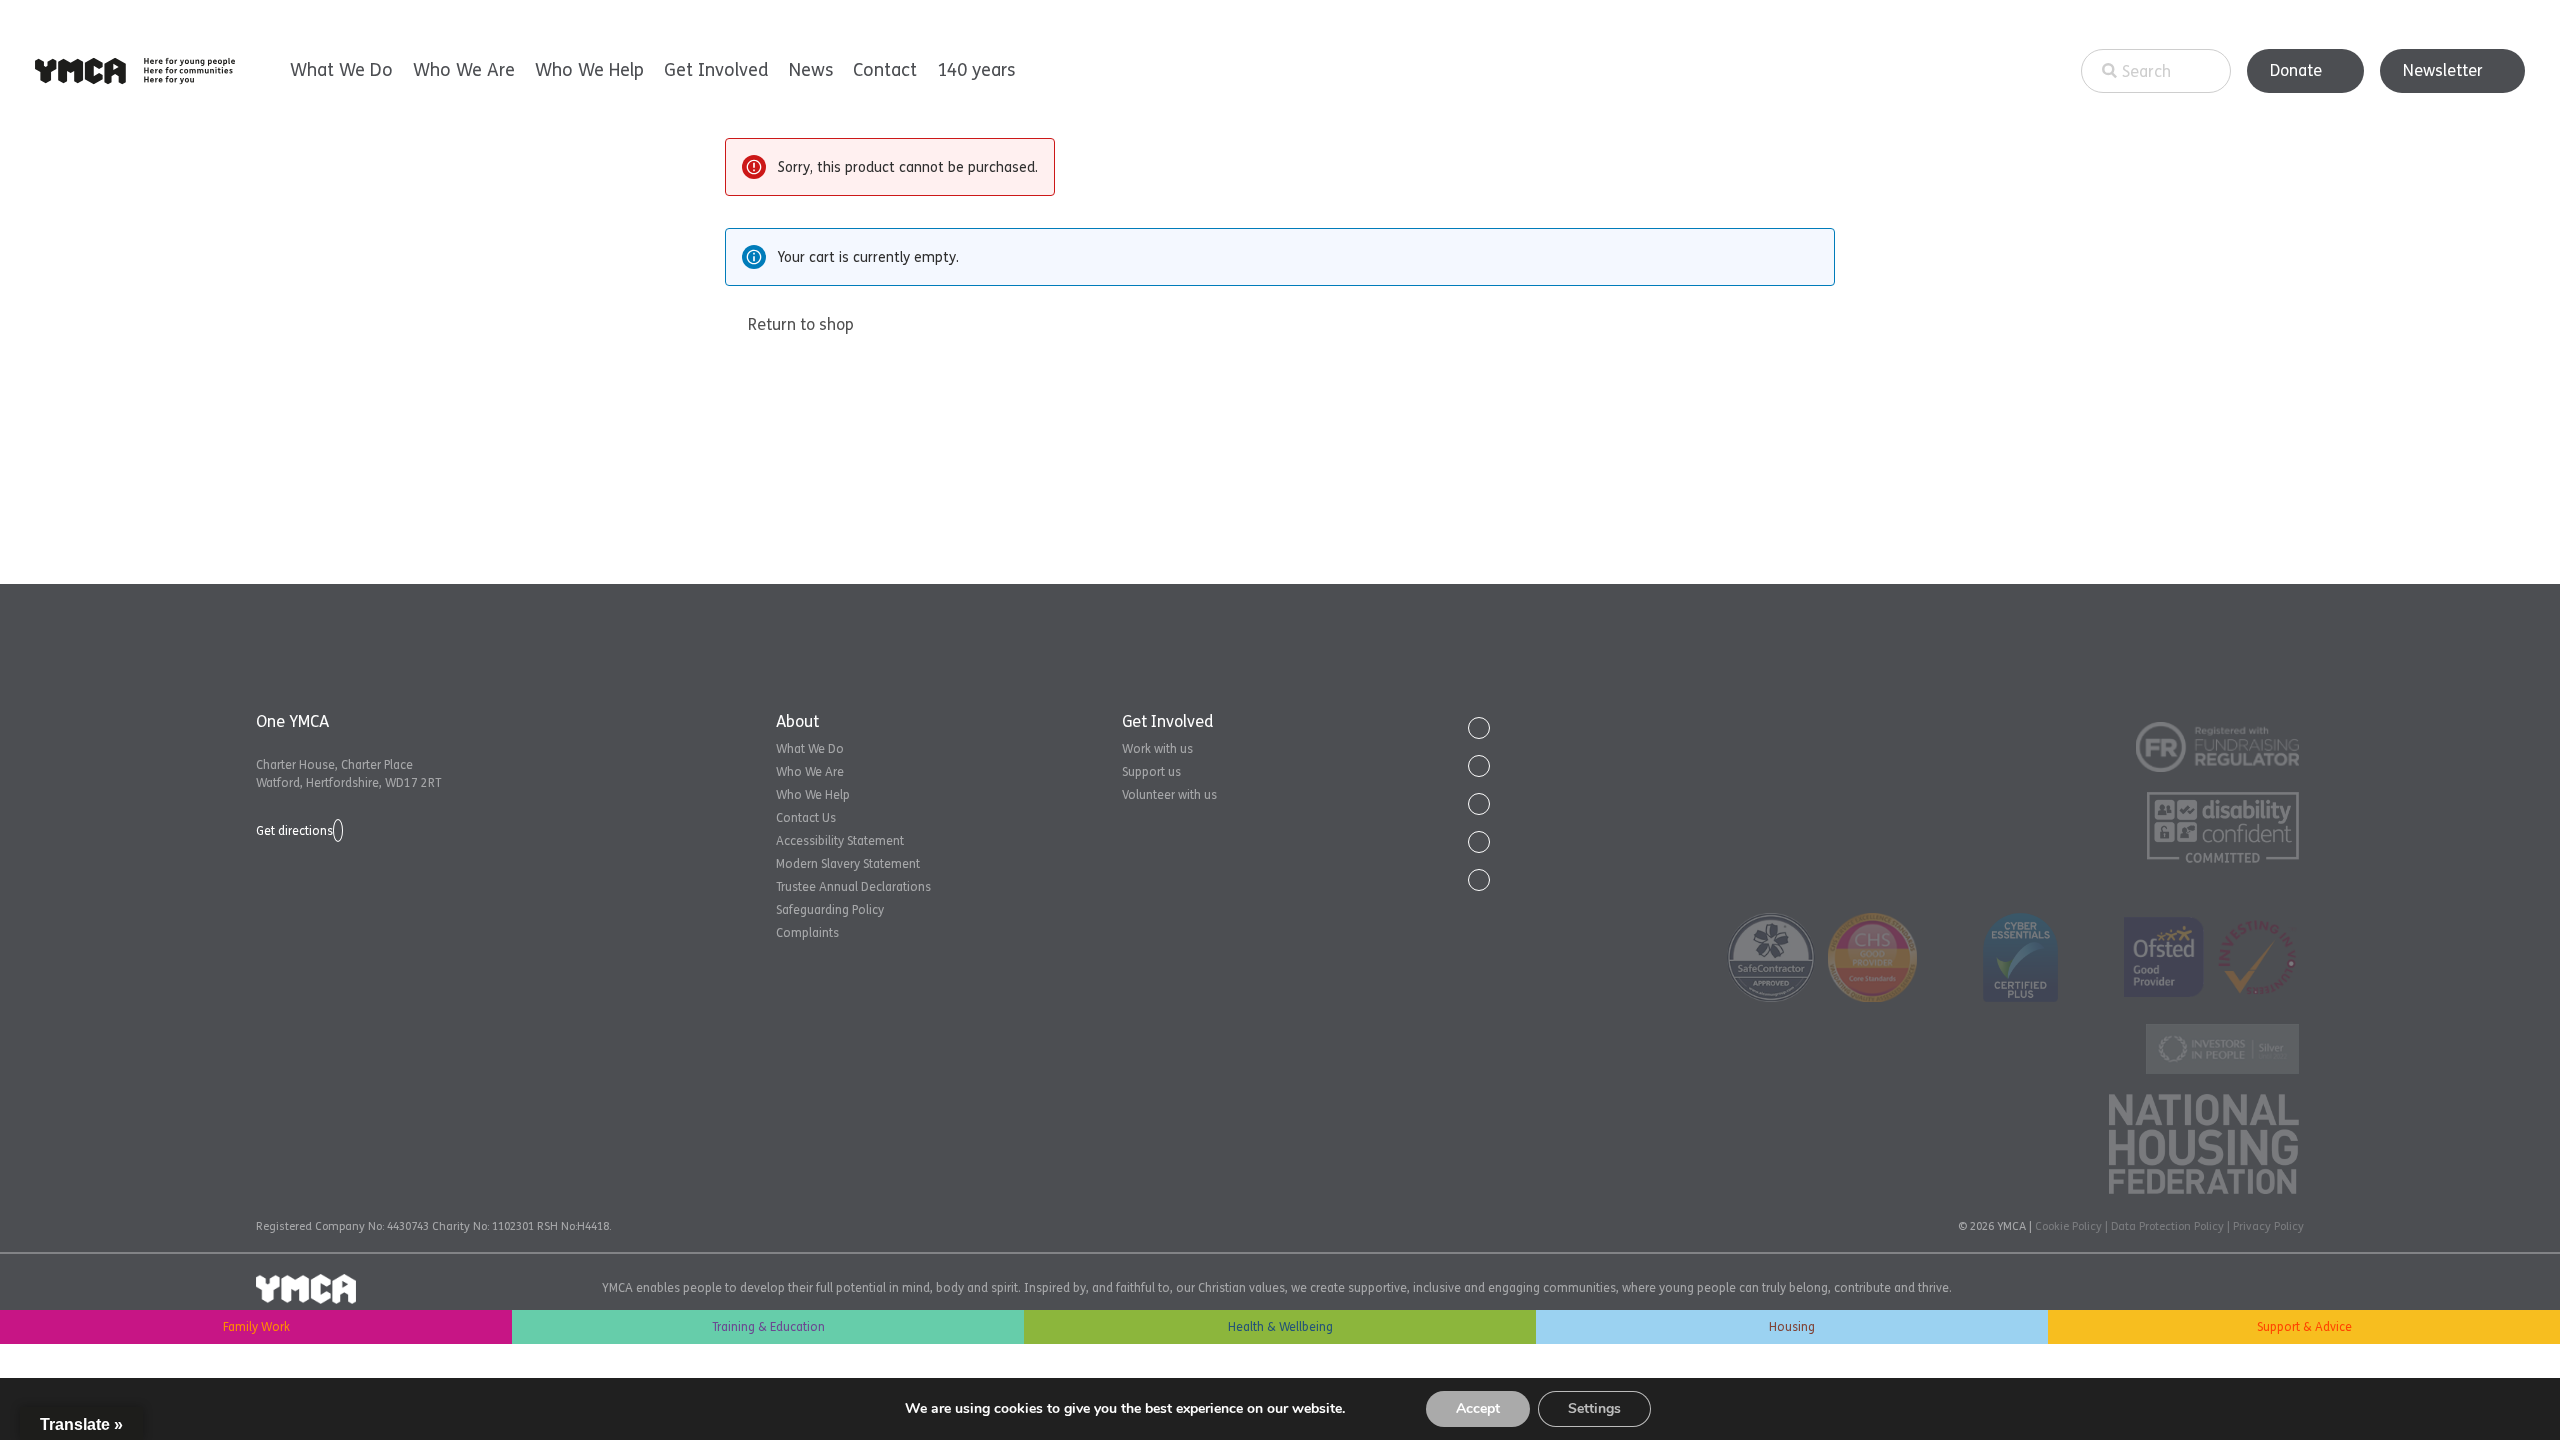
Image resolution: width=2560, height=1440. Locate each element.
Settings (1594, 1408)
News (811, 70)
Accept (1478, 1408)
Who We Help (589, 70)
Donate (2296, 70)
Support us (1151, 772)
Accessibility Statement (840, 841)
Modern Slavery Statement (848, 864)
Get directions (294, 831)
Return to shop (801, 324)
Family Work (256, 1327)
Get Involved (716, 70)
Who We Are (464, 70)
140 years (976, 70)
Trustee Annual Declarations (853, 887)
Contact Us (806, 818)
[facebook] (1479, 766)
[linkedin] (1479, 804)
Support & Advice (2304, 1327)
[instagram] (1479, 880)
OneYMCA (135, 71)
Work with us (1157, 749)
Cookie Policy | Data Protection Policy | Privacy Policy (2169, 1226)
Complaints (807, 933)
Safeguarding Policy (830, 910)
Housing (1792, 1327)
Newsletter (2443, 70)
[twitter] (1479, 728)
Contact (885, 70)
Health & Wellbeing (1280, 1327)
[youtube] (1479, 842)
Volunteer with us (1169, 795)
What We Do (341, 70)
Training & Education (768, 1327)
